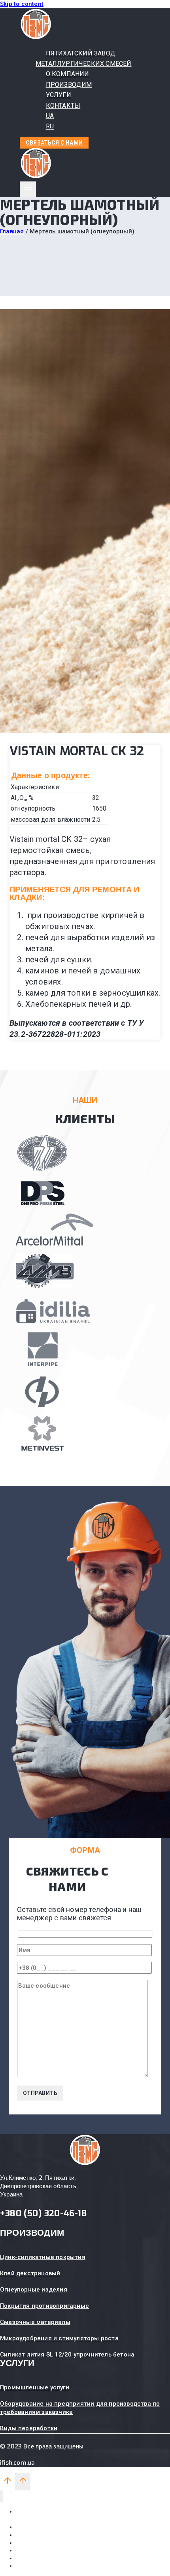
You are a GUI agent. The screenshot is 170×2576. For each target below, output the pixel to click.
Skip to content (22, 4)
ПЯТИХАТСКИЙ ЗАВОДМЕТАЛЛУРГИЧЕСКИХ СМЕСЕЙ (84, 58)
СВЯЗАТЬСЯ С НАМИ (54, 143)
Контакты (29, 2550)
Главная (12, 231)
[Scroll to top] (8, 2483)
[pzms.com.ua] (36, 38)
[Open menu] (28, 189)
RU (50, 127)
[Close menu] (1, 2496)
